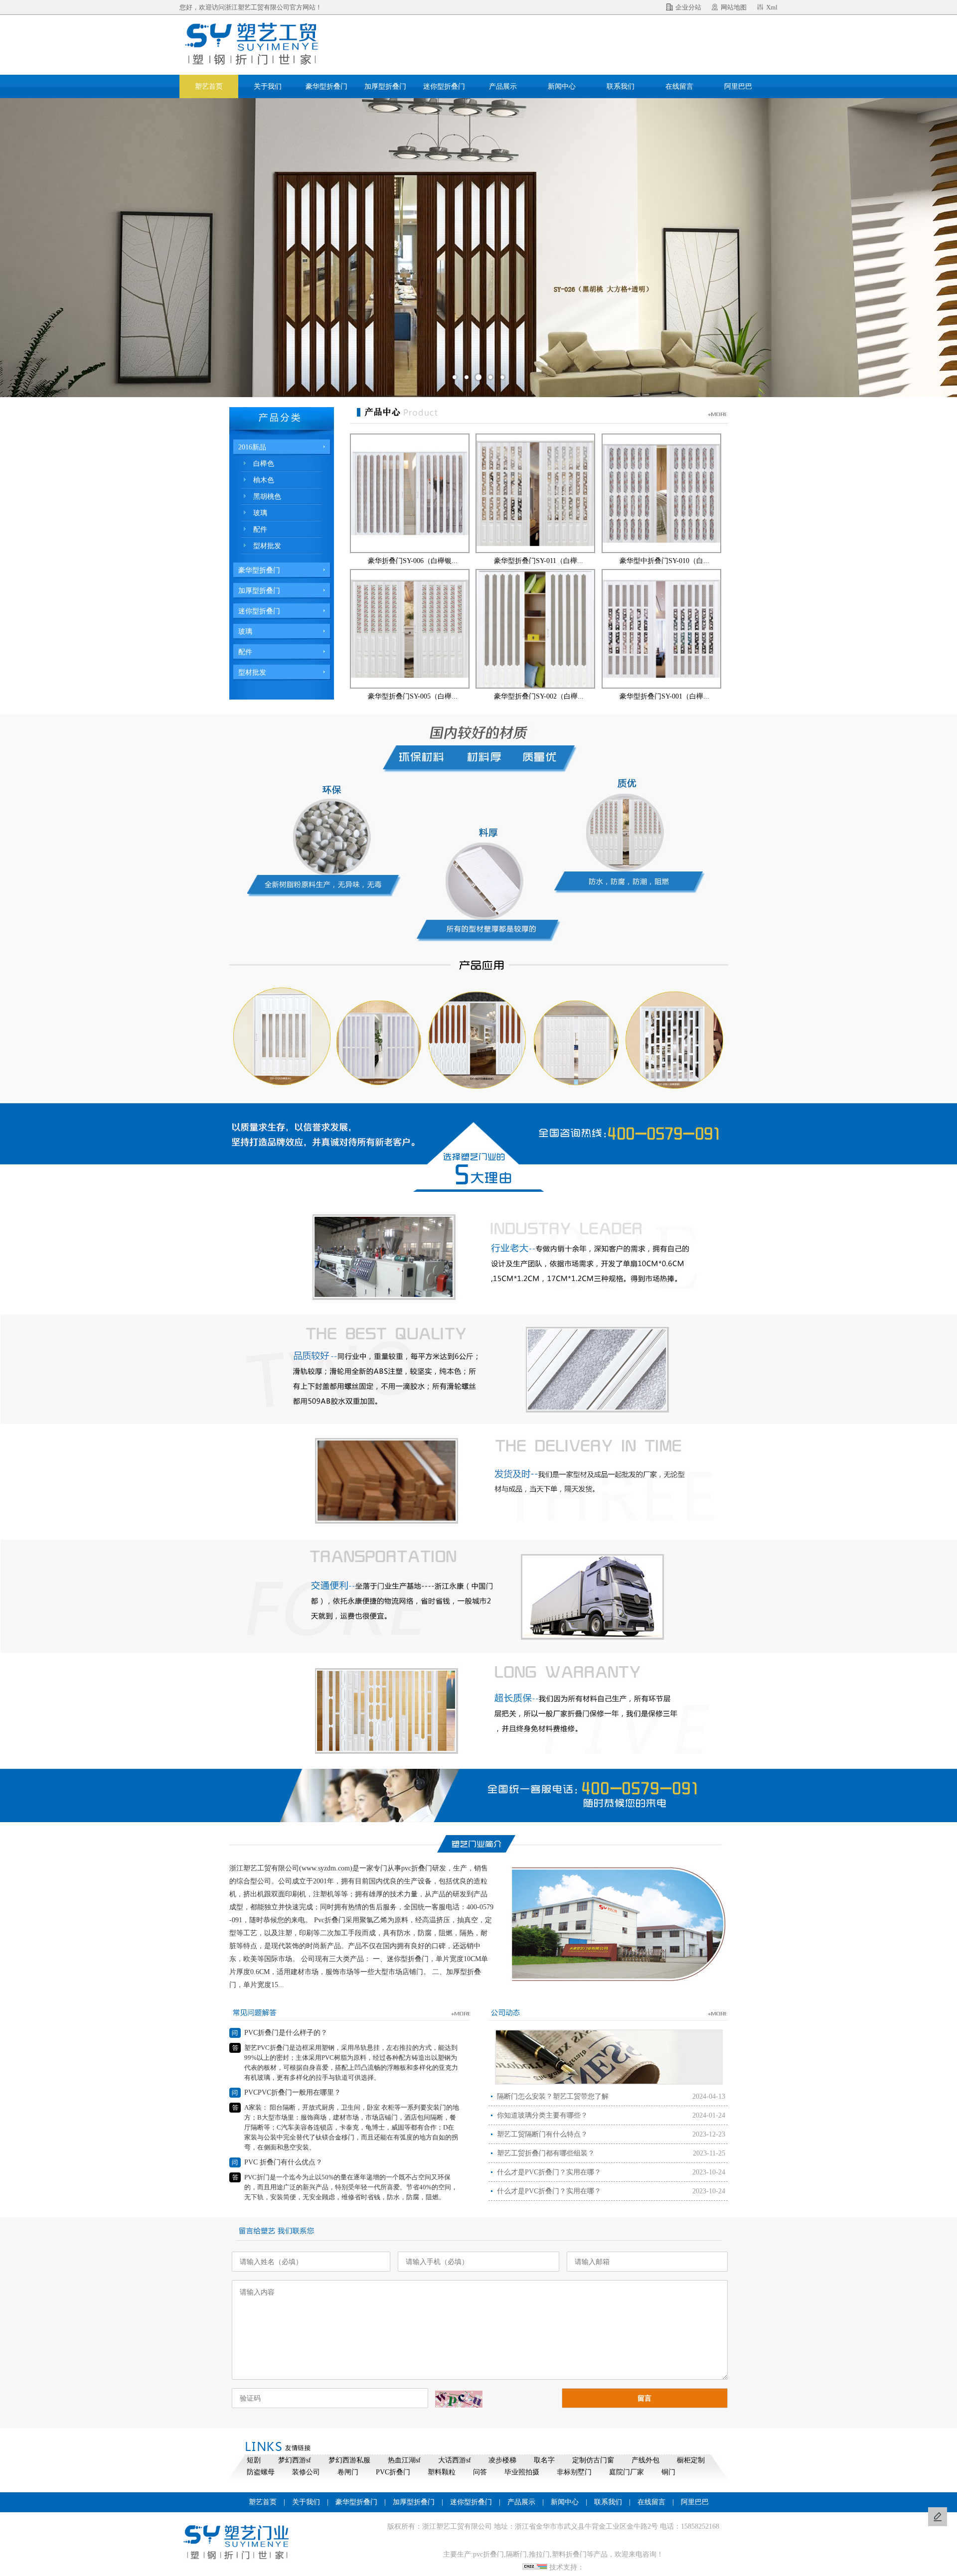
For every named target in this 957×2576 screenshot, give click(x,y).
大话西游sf (455, 2460)
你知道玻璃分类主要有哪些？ (542, 2115)
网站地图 (734, 7)
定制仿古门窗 (593, 2460)
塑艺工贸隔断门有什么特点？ (542, 2134)
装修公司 (306, 2472)
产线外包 (645, 2460)
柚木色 (264, 480)
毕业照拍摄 (522, 2472)
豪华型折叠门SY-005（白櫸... (413, 696)
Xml (772, 7)
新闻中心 (562, 86)
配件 (260, 529)
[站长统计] (535, 2567)
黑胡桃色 (267, 497)
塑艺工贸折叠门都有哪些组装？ (546, 2153)
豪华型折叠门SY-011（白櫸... (539, 561)
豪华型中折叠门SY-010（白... (664, 561)
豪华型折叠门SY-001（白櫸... (664, 696)
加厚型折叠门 (385, 86)
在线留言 (679, 86)
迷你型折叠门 (444, 86)
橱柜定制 (691, 2460)
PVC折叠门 (393, 2472)
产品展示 (503, 86)
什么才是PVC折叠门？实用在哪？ (549, 2172)
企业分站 (688, 7)
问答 (480, 2472)
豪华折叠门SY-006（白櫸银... (413, 561)
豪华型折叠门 (326, 86)
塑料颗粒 (442, 2472)
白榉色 (264, 464)
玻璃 (260, 513)
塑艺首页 (209, 86)
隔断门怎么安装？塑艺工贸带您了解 (553, 2096)
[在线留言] (938, 2517)
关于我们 (268, 86)
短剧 (254, 2460)
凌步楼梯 (502, 2460)
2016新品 (252, 447)
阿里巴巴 (738, 86)
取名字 (544, 2460)
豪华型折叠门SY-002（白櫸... (539, 696)
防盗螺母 (261, 2472)
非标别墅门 (574, 2472)
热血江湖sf (404, 2460)
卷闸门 (348, 2472)
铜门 (668, 2472)
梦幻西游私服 (349, 2460)
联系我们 (621, 86)
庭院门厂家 (627, 2472)
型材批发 (267, 546)
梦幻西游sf (295, 2460)
